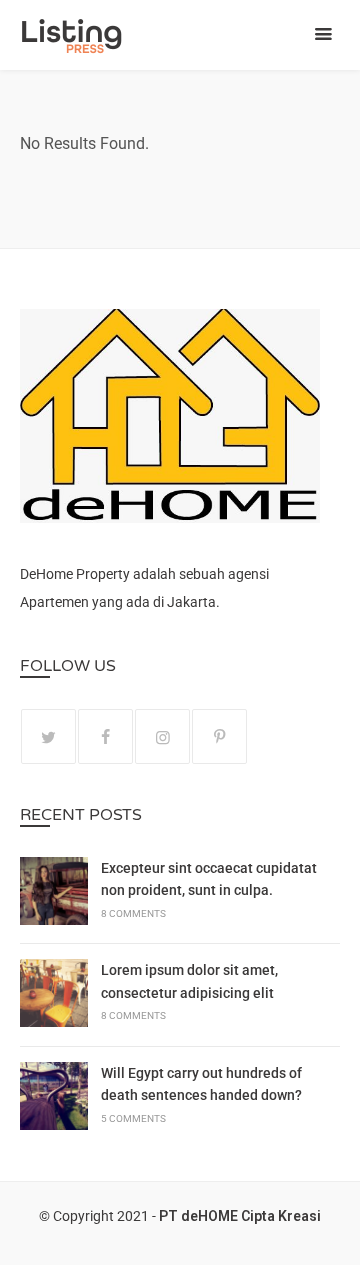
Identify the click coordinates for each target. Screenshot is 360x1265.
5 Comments (133, 1118)
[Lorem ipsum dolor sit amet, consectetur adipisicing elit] (54, 996)
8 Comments (133, 913)
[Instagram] (162, 736)
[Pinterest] (219, 736)
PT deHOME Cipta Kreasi (240, 1216)
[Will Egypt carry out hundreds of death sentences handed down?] (54, 1099)
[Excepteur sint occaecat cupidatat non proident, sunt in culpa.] (54, 894)
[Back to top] (340, 1245)
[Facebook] (105, 736)
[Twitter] (48, 736)
